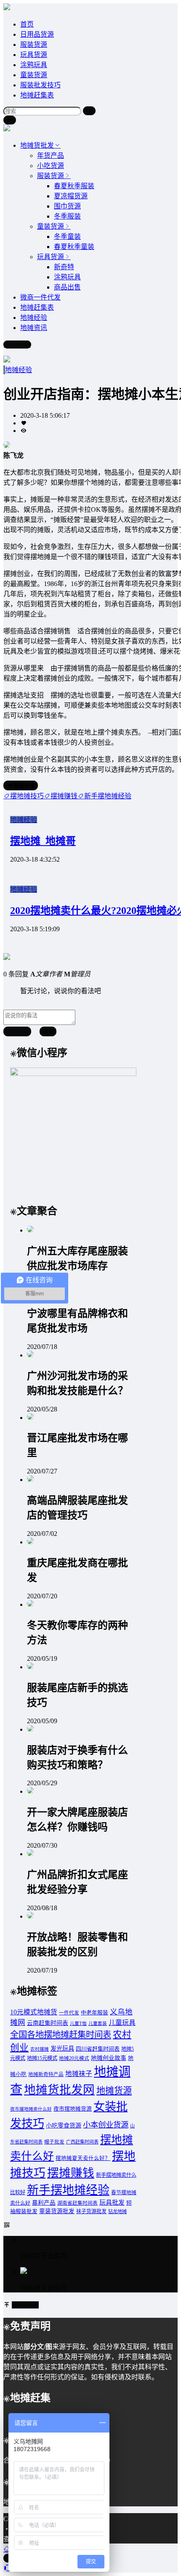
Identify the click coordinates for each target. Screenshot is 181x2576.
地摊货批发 (37, 145)
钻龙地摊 (117, 2211)
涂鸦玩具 (34, 65)
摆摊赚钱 (71, 2173)
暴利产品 (44, 2203)
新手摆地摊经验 (68, 2190)
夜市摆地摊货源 (73, 2109)
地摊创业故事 (109, 2058)
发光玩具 (62, 2049)
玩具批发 (112, 2203)
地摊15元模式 (42, 2058)
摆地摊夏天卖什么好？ (83, 2158)
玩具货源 (34, 55)
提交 (48, 1032)
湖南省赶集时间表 (77, 2203)
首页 (27, 24)
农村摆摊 (40, 2049)
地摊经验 (19, 370)
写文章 (21, 345)
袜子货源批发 (91, 2211)
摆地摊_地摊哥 (43, 841)
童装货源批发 (57, 2211)
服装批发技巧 (40, 85)
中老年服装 (94, 2013)
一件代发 (69, 2013)
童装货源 (34, 75)
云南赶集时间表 (48, 2023)
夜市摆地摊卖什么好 (31, 2109)
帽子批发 (54, 2142)
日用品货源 (37, 34)
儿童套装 (98, 2023)
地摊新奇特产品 (46, 2075)
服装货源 (34, 45)
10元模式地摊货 (34, 2012)
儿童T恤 (78, 2023)
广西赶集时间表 (82, 2142)
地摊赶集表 (37, 95)
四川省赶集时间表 (98, 2049)
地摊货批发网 (59, 2090)
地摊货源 (114, 2091)
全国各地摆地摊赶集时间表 (61, 2035)
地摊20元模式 (74, 2058)
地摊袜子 (79, 2074)
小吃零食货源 (64, 2125)
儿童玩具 (122, 2023)
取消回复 (17, 1032)
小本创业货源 (106, 2125)
